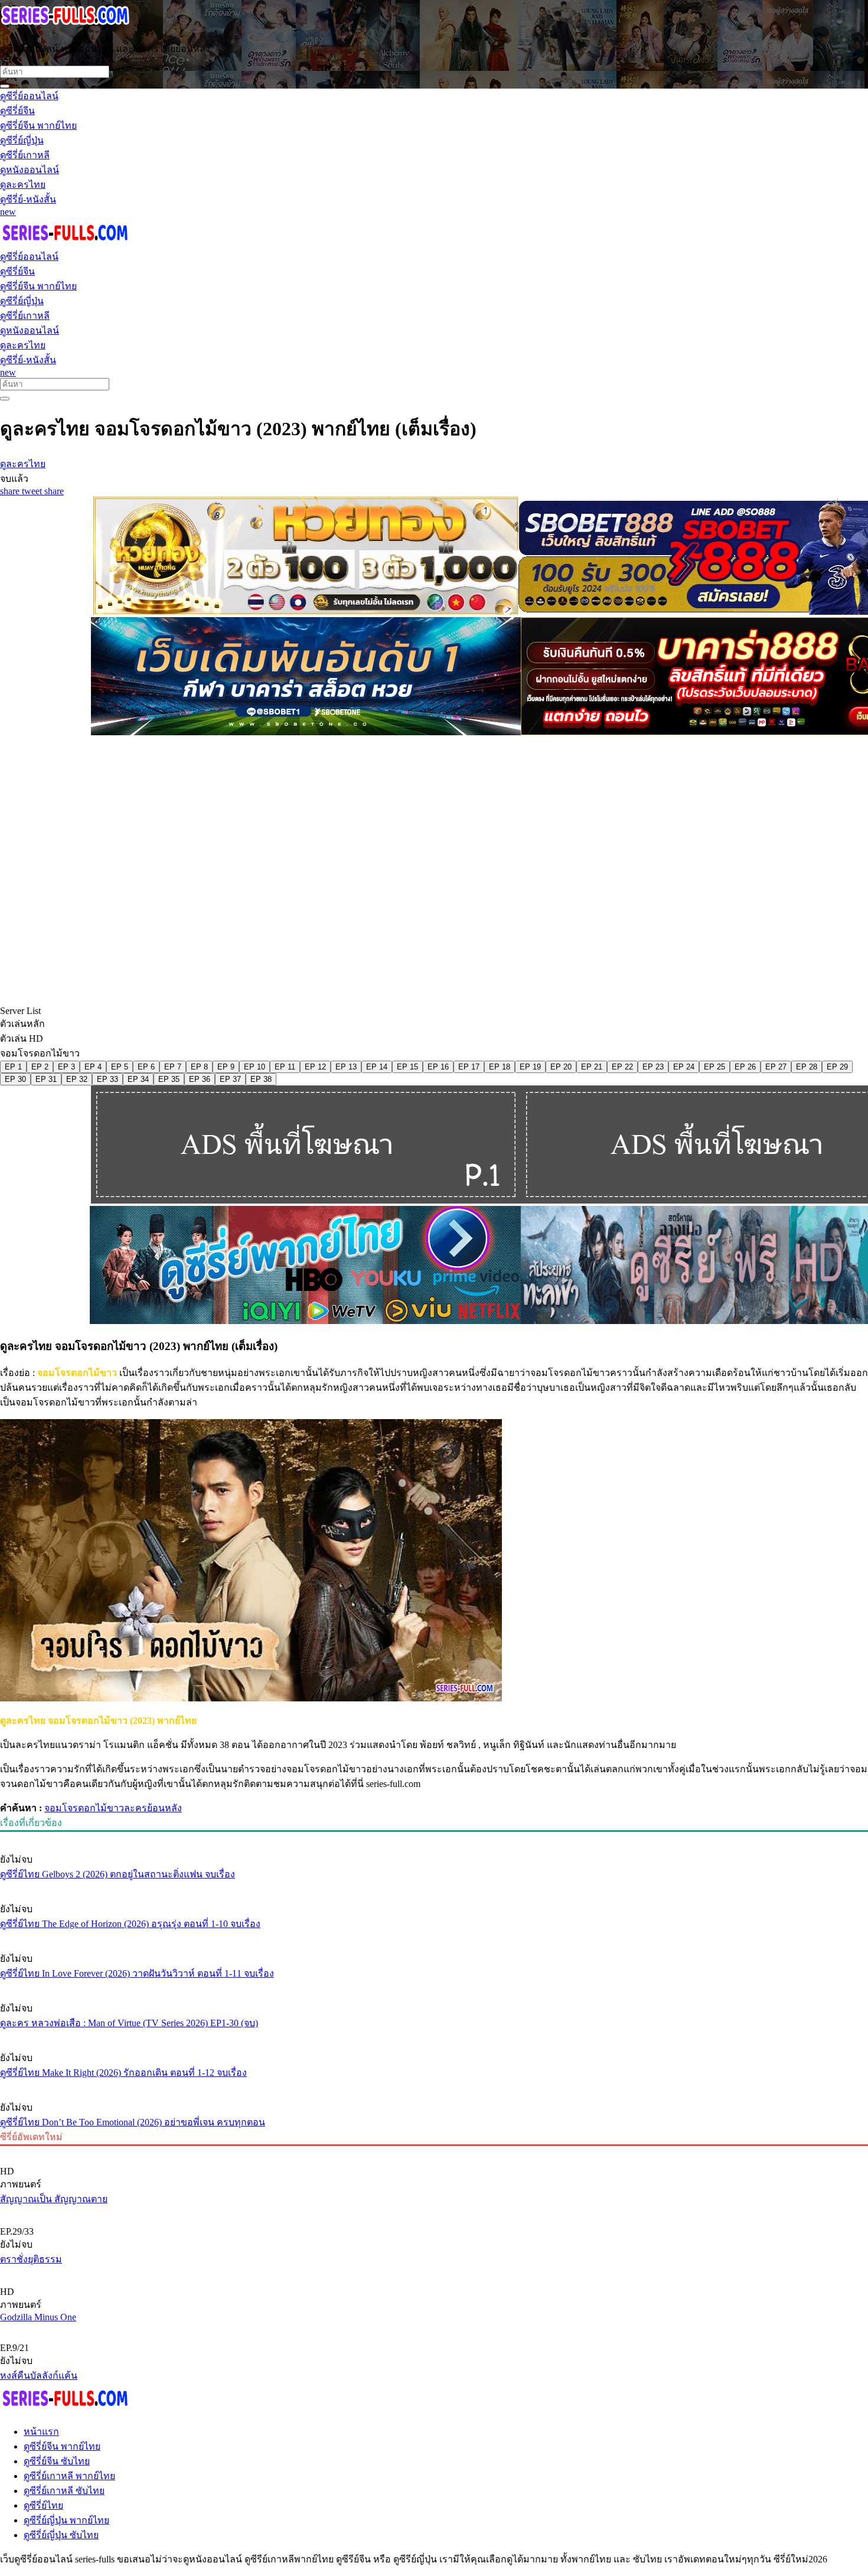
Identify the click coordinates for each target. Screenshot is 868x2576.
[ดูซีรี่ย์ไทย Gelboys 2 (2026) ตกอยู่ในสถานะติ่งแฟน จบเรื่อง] (434, 1837)
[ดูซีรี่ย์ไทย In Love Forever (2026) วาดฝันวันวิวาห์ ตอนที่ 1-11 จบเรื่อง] (434, 1936)
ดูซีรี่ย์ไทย (43, 2505)
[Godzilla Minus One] (434, 2272)
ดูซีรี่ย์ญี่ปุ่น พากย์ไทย (66, 2520)
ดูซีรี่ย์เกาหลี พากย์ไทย (69, 2476)
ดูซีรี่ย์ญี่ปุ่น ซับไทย (61, 2535)
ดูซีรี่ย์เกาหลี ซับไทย (64, 2491)
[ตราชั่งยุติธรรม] (434, 2212)
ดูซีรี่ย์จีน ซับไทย (57, 2461)
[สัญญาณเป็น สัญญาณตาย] (434, 2151)
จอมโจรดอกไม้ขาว (84, 1808)
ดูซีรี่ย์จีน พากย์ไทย (62, 2446)
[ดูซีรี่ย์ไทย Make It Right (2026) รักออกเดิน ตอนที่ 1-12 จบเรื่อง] (434, 2036)
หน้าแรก (41, 2432)
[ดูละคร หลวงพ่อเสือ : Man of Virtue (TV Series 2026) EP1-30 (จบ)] (434, 1986)
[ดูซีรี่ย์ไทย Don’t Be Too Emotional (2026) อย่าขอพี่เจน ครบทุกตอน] (434, 2085)
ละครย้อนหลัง (153, 1808)
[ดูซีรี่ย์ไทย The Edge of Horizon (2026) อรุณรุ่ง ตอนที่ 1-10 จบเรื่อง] (434, 1887)
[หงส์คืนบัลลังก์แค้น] (434, 2328)
